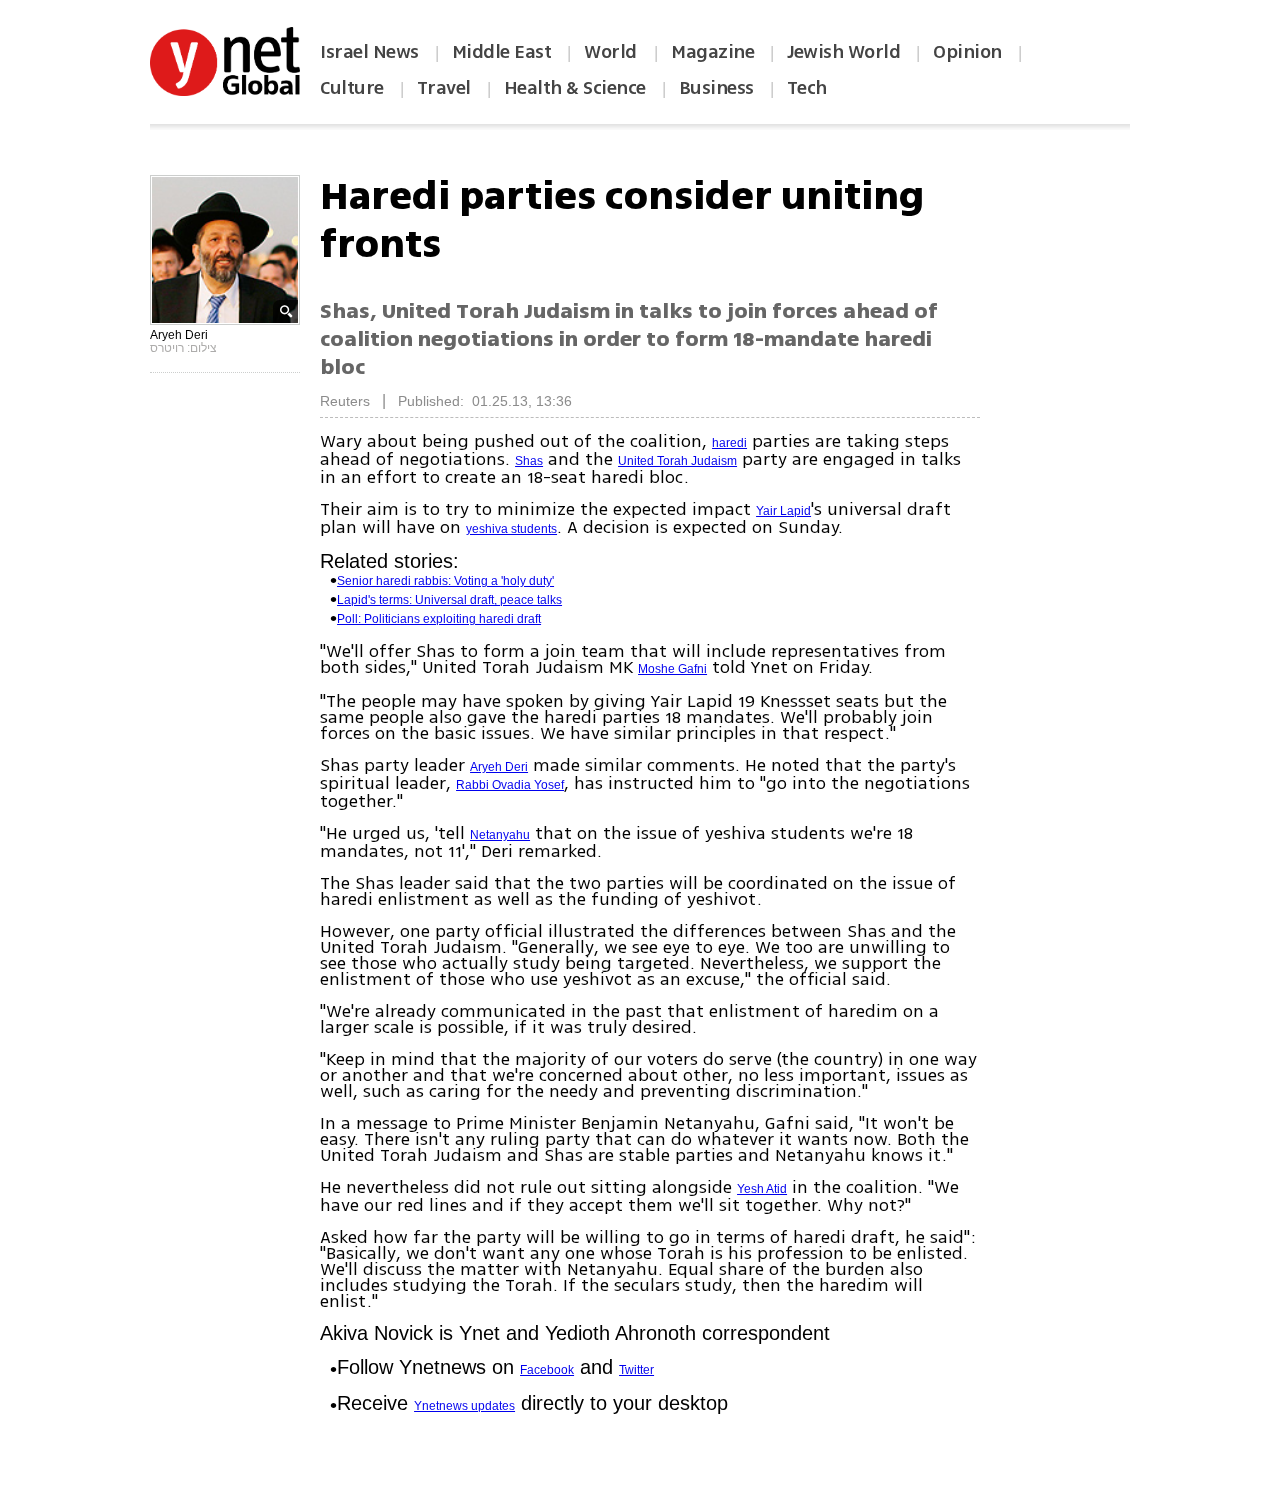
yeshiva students (511, 529)
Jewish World (843, 52)
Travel (444, 88)
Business (716, 88)
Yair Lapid (783, 511)
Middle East (502, 52)
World (612, 52)
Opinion (967, 52)
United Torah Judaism (677, 461)
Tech (807, 88)
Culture (352, 88)
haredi (729, 443)
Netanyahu (500, 835)
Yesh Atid (762, 1189)
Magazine (712, 52)
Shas (529, 461)
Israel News (369, 52)
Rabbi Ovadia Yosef (510, 785)
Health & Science (575, 88)
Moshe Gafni (672, 669)
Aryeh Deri (499, 767)
